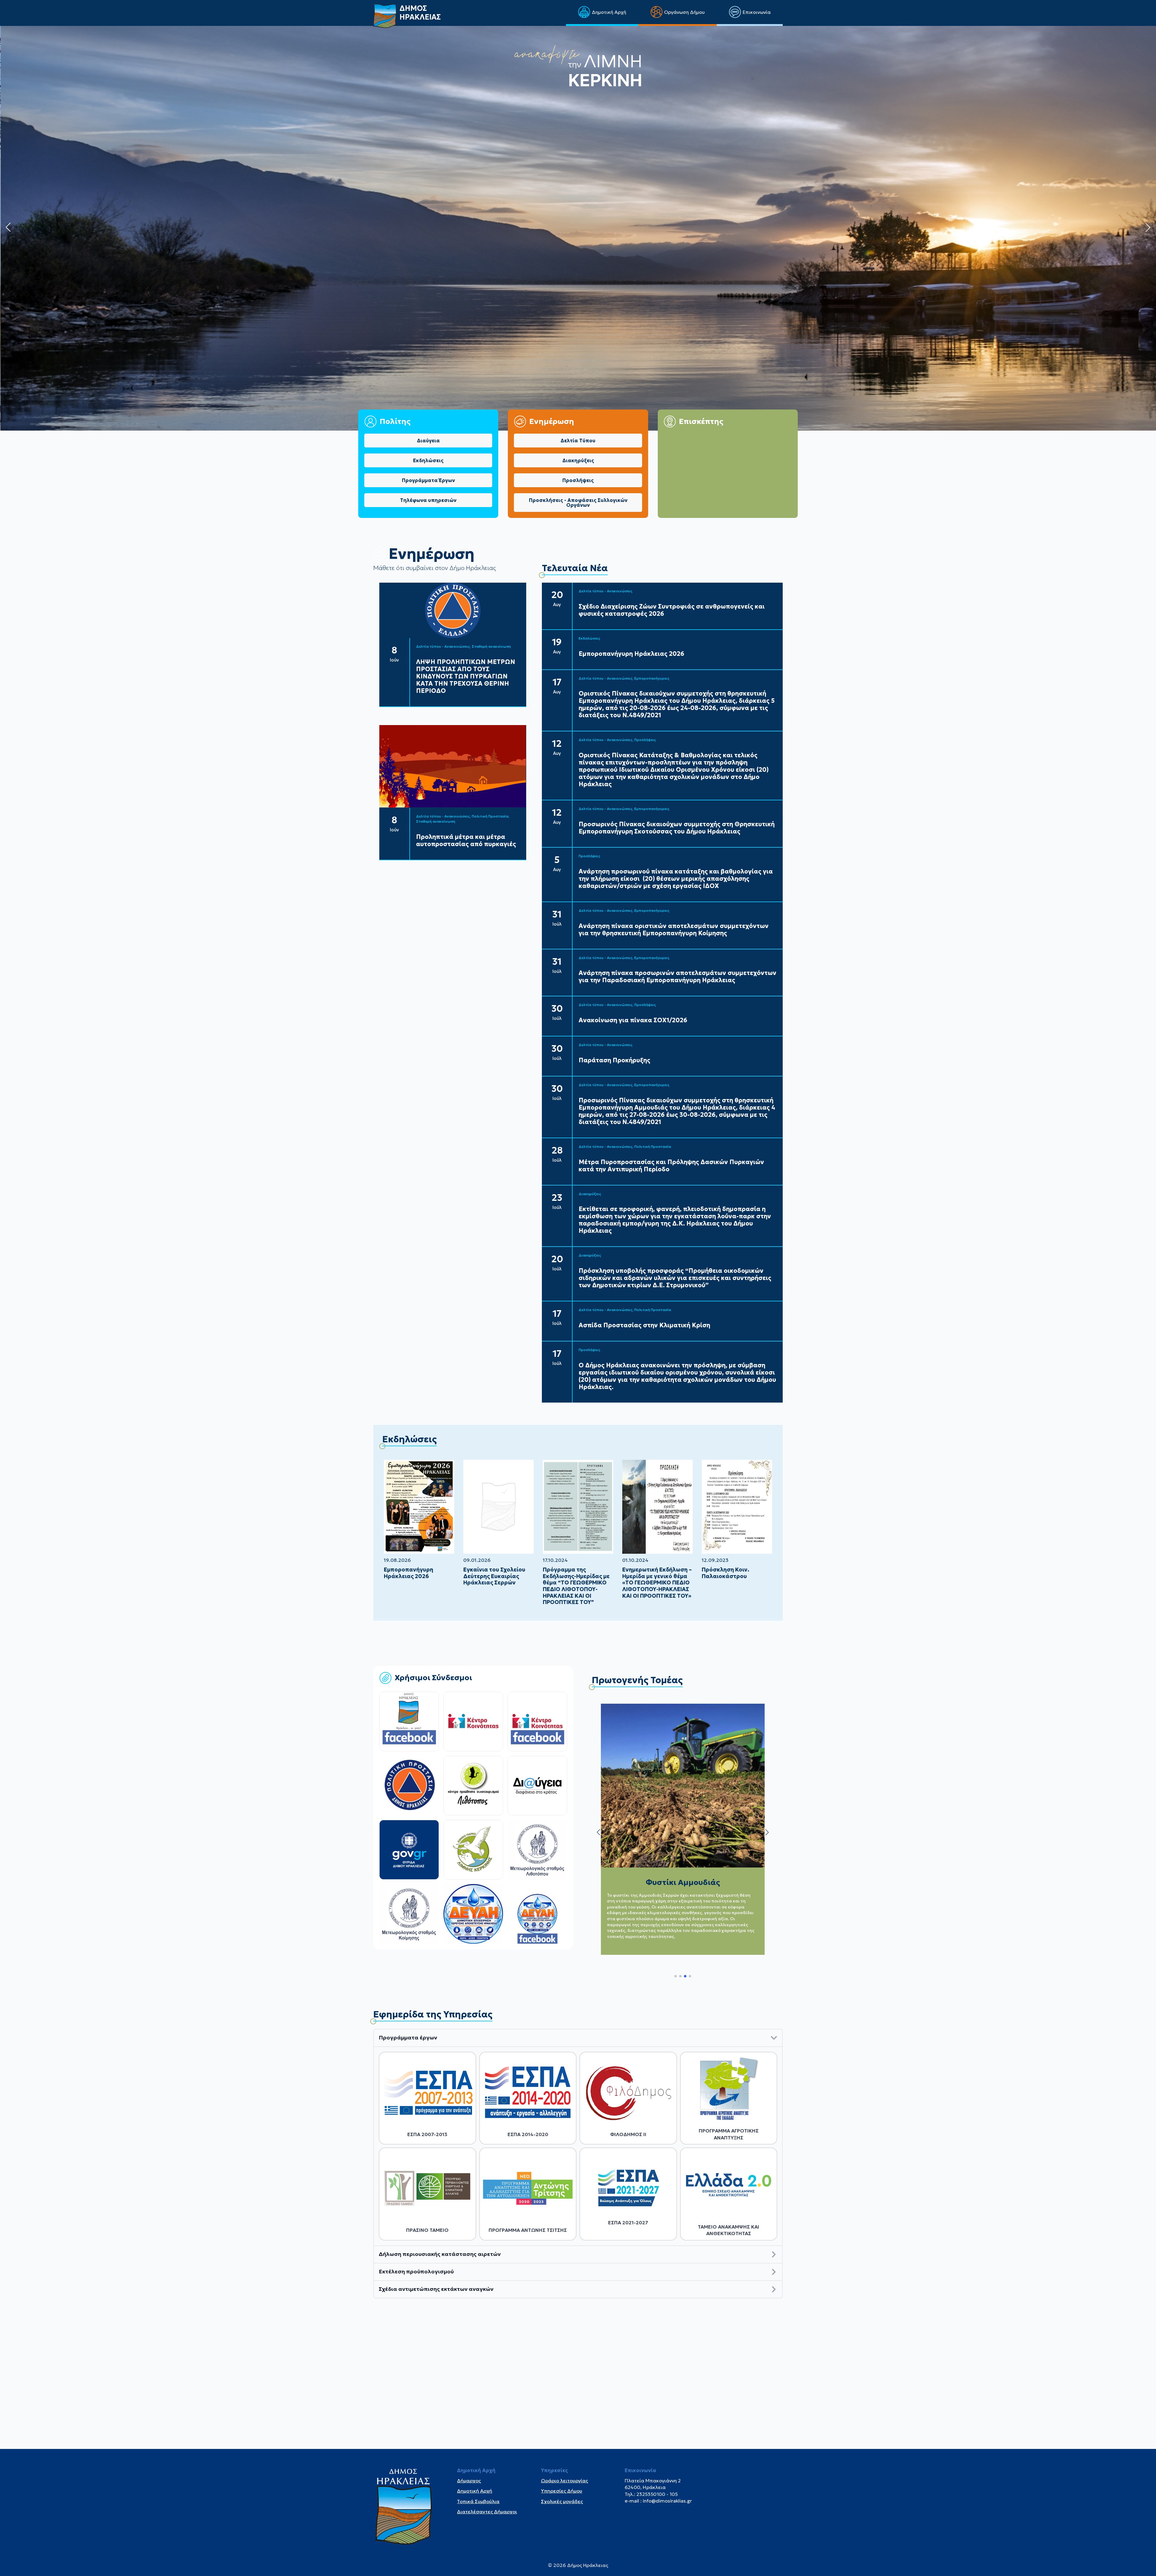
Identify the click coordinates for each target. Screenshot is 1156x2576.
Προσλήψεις (645, 740)
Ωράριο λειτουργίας (564, 2481)
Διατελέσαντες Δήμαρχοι (487, 2512)
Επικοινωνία (757, 12)
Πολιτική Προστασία (490, 816)
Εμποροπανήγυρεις (652, 678)
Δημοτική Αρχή (609, 12)
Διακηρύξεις (590, 1194)
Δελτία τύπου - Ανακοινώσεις (443, 646)
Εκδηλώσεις (589, 638)
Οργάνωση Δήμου (684, 12)
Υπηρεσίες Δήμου (562, 2491)
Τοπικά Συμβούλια (478, 2501)
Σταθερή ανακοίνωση (491, 646)
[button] (8, 227)
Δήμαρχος (469, 2481)
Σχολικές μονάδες (562, 2501)
